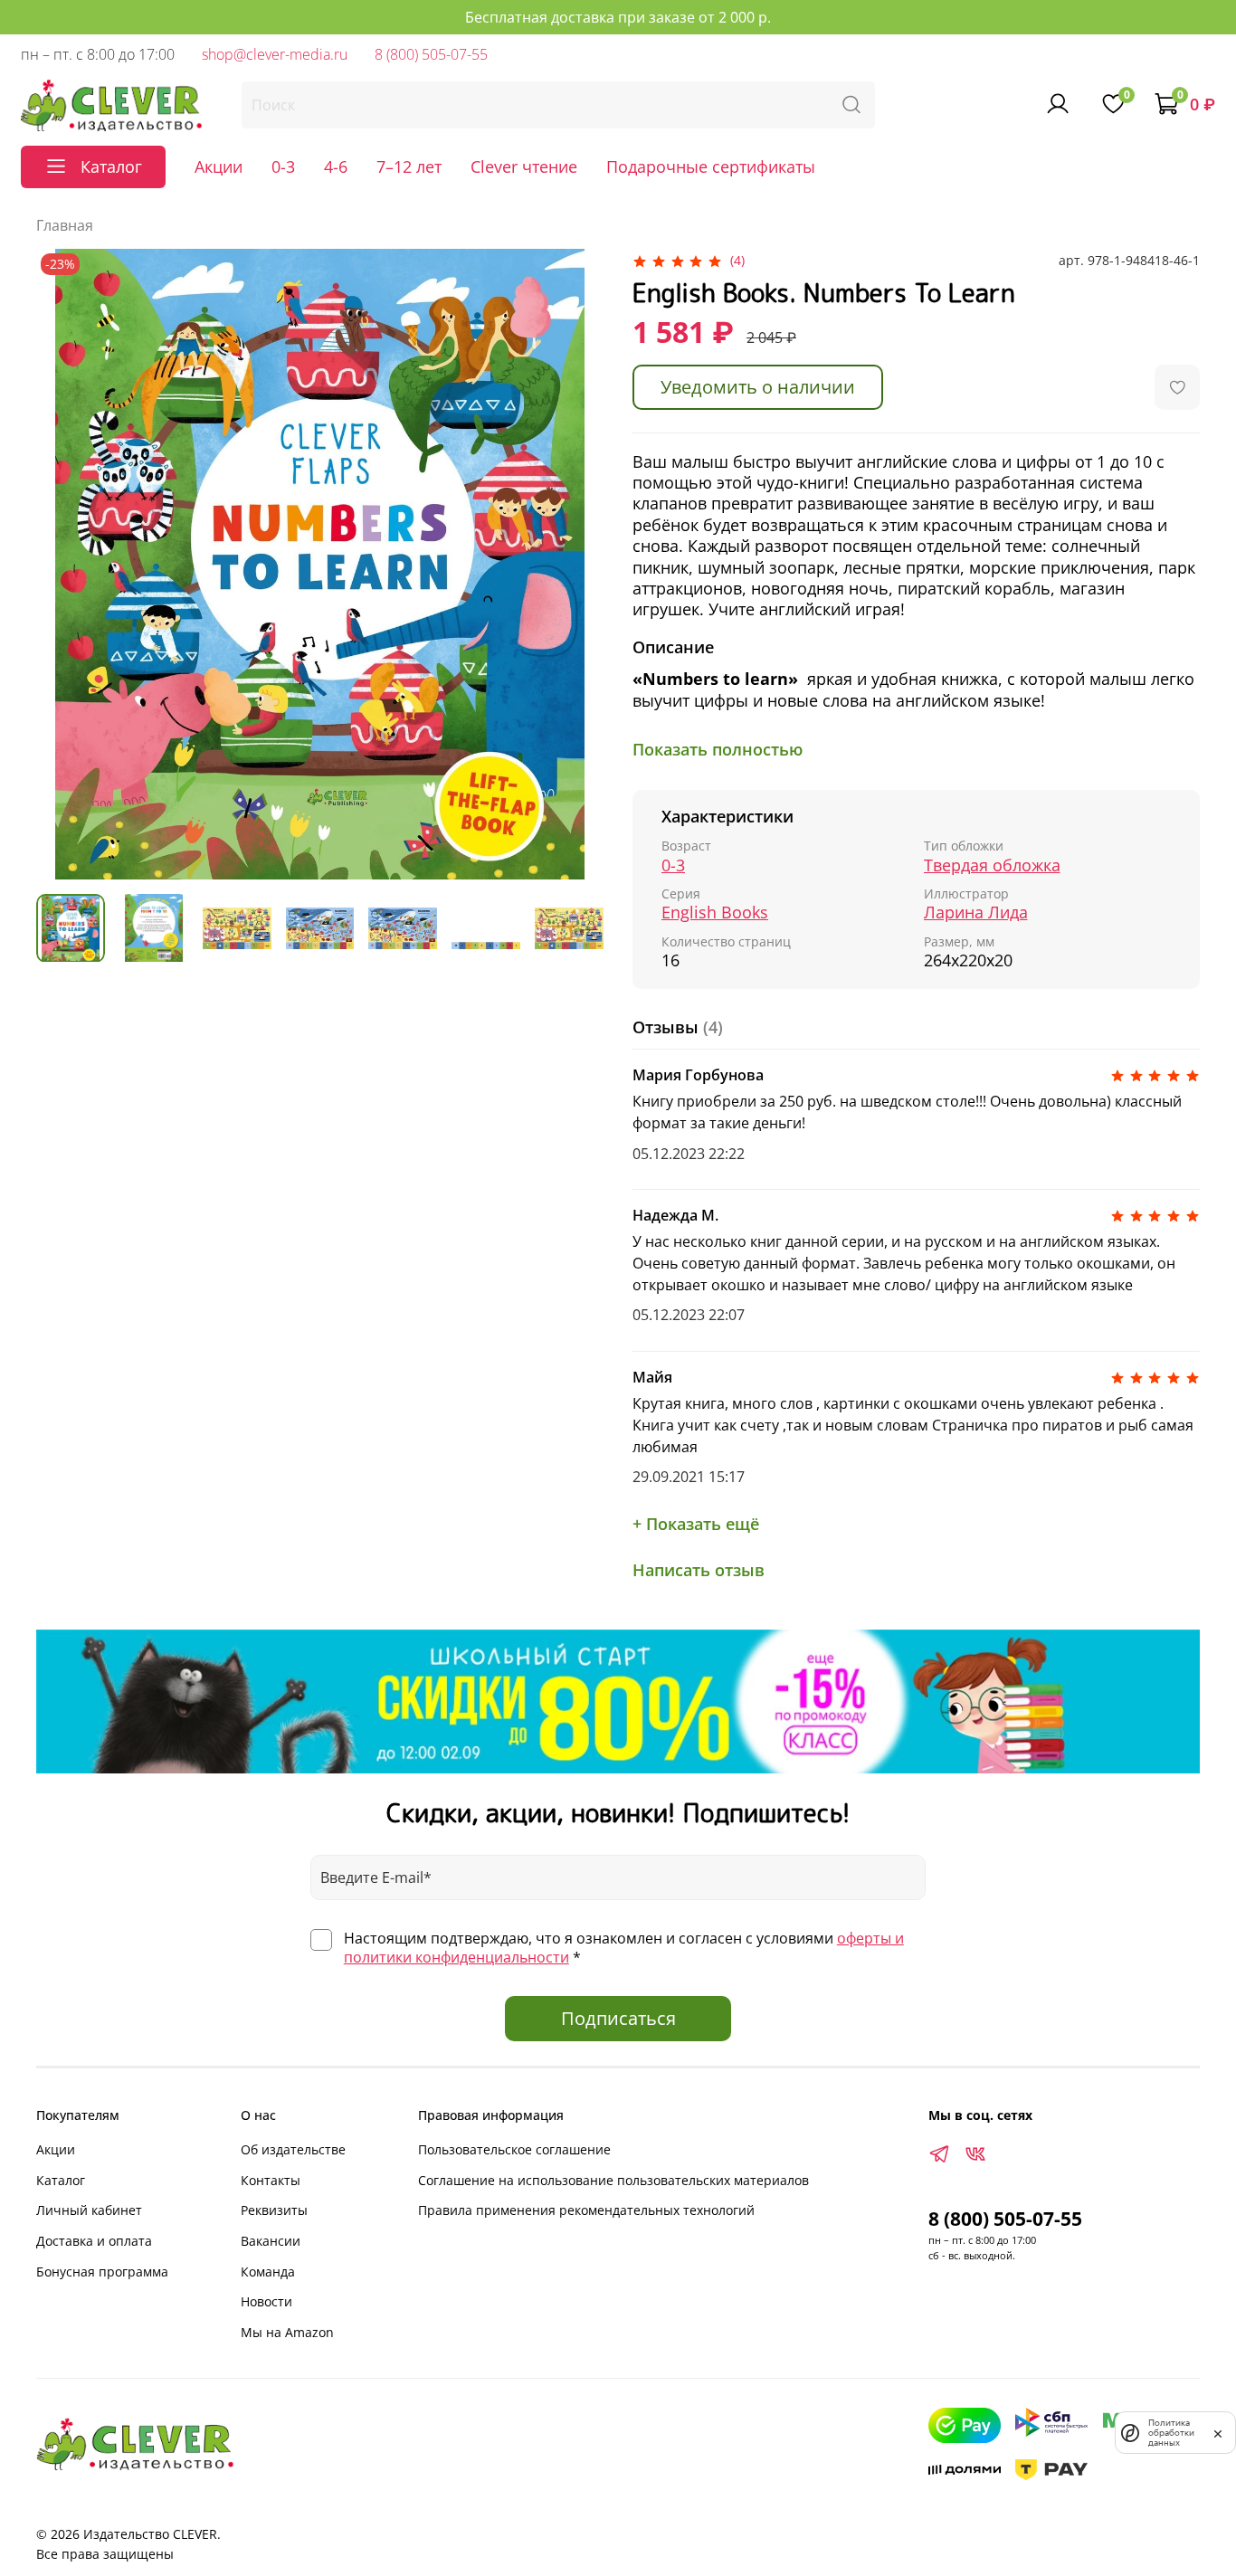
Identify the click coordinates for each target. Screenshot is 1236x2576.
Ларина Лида (976, 913)
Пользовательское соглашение (514, 2149)
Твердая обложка (992, 865)
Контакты (271, 2180)
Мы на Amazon (287, 2332)
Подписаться (618, 2018)
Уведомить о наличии (758, 387)
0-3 (283, 166)
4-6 (336, 166)
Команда (268, 2272)
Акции (219, 166)
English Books (715, 913)
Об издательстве (293, 2149)
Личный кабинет (89, 2210)
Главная (65, 225)
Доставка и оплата (94, 2241)
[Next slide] (575, 564)
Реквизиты (274, 2210)
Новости (266, 2301)
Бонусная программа (102, 2272)
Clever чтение (524, 166)
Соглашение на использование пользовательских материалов (613, 2180)
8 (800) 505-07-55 (431, 54)
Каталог (61, 2180)
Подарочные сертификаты (711, 166)
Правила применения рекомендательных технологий (586, 2210)
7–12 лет (409, 166)
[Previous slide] (65, 564)
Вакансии (271, 2241)
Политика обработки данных (1171, 2433)
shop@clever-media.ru (275, 54)
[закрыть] (1218, 2432)
